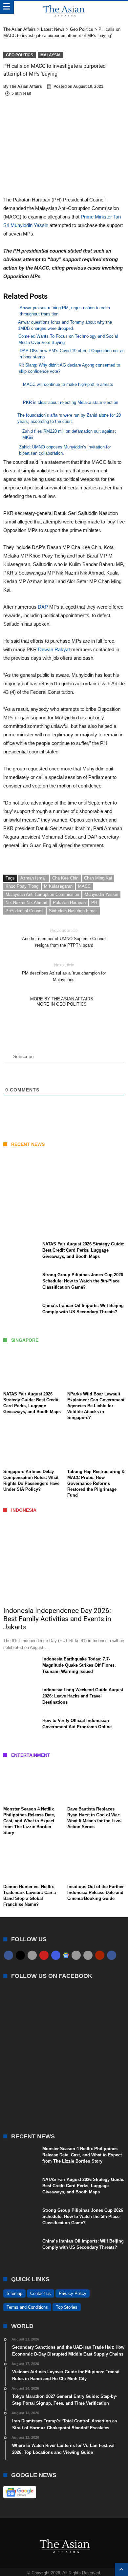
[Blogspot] (88, 1955)
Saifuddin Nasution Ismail (73, 911)
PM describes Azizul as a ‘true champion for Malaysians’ (64, 972)
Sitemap (14, 2293)
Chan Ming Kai (98, 878)
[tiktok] (76, 1955)
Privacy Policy (73, 2293)
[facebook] (9, 1955)
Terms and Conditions (27, 2307)
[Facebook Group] (112, 1955)
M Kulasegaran (58, 886)
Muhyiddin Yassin (101, 894)
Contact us (41, 2293)
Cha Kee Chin (65, 878)
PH (94, 903)
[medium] (32, 1955)
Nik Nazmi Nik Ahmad (26, 903)
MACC (84, 886)
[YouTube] (44, 1955)
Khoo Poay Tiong (22, 886)
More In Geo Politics (62, 1004)
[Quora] (100, 1955)
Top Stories (67, 2307)
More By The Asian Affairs (62, 999)
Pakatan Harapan (69, 903)
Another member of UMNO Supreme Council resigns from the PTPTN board (64, 938)
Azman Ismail (33, 878)
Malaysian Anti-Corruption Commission (42, 894)
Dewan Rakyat (55, 649)
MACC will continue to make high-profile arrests (68, 384)
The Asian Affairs (26, 86)
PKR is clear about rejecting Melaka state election (71, 402)
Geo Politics (20, 55)
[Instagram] (56, 1955)
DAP (43, 607)
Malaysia (51, 55)
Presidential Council (24, 911)
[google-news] (66, 1955)
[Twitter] (20, 1955)
